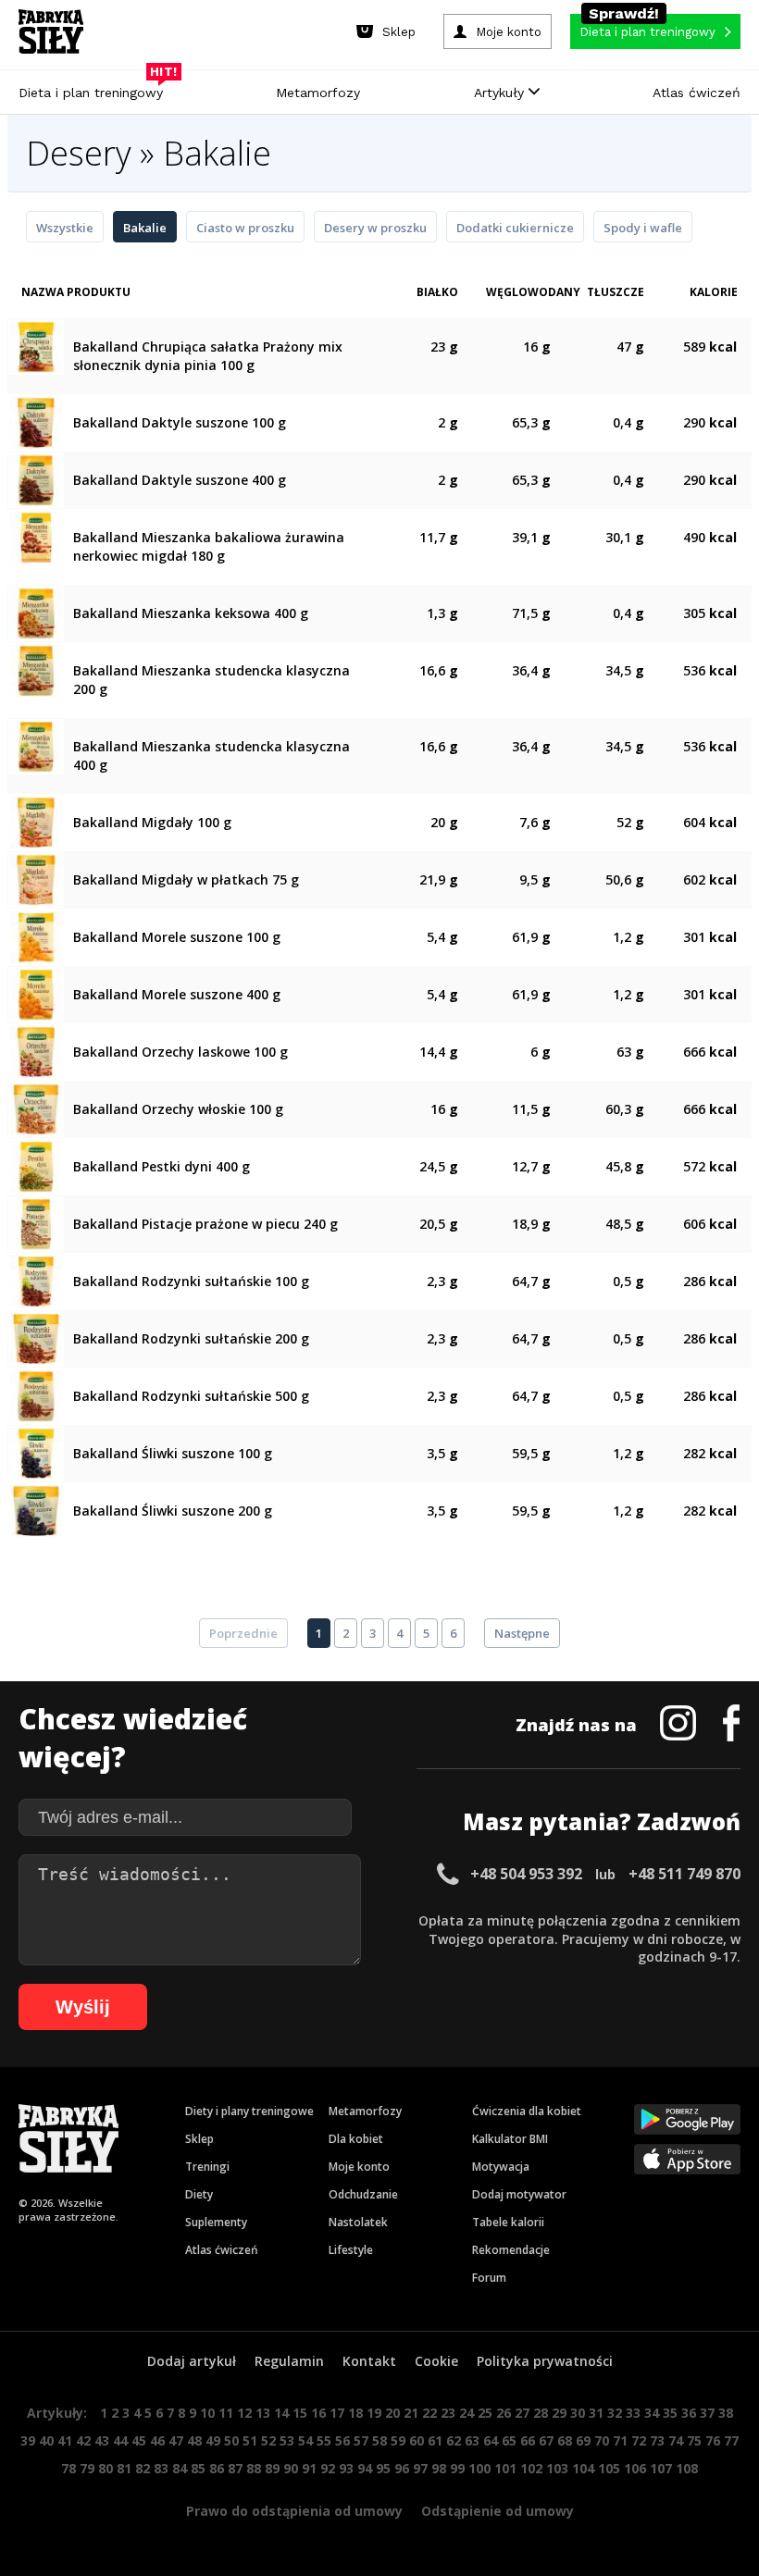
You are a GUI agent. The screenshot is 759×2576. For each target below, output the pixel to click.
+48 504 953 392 (526, 1874)
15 (300, 2413)
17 (337, 2413)
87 (235, 2468)
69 (583, 2440)
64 (491, 2440)
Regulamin (289, 2361)
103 (557, 2468)
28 (541, 2413)
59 (398, 2440)
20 (392, 2413)
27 (522, 2413)
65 (509, 2440)
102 (531, 2468)
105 (609, 2468)
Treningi (207, 2167)
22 (429, 2413)
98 (439, 2468)
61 (435, 2440)
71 (620, 2440)
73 (657, 2440)
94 (365, 2468)
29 (559, 2413)
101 (505, 2468)
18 (355, 2413)
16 (318, 2413)
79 (87, 2468)
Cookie (436, 2361)
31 (596, 2413)
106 (635, 2468)
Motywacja (501, 2167)
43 (102, 2440)
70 (602, 2440)
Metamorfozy (318, 93)
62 (454, 2440)
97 (420, 2468)
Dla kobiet (356, 2139)
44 (120, 2440)
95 (383, 2468)
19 (374, 2413)
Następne (522, 1633)
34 (652, 2413)
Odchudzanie (363, 2194)
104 (583, 2468)
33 (633, 2413)
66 (528, 2440)
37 (707, 2413)
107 (661, 2468)
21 (411, 2413)
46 (157, 2440)
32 (615, 2413)
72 (639, 2440)
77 (731, 2440)
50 (231, 2440)
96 (402, 2468)
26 (504, 2413)
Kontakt (369, 2361)
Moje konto (359, 2167)
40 (46, 2440)
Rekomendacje (511, 2250)
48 (194, 2440)
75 (694, 2440)
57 (361, 2440)
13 (263, 2413)
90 (291, 2468)
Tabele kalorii (508, 2222)
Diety (199, 2194)
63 (472, 2440)
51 (250, 2440)
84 (180, 2468)
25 (485, 2413)
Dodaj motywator (519, 2194)
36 (689, 2413)
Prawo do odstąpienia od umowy (294, 2511)
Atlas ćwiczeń (697, 93)
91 (309, 2468)
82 (143, 2468)
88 (254, 2468)
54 (305, 2440)
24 (467, 2413)
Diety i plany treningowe (249, 2111)
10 (207, 2413)
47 (176, 2440)
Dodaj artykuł (192, 2361)
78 (68, 2468)
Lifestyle (351, 2250)
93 (346, 2468)
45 (139, 2440)
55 (324, 2440)
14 (281, 2413)
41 (65, 2440)
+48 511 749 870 (684, 1874)
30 (578, 2413)
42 (83, 2440)
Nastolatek (358, 2222)
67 (546, 2440)
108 (687, 2468)
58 (379, 2440)
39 (28, 2440)
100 (479, 2468)
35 (670, 2413)
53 (287, 2440)
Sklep (199, 2139)
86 (217, 2468)
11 (226, 2413)
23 (448, 2413)
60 (417, 2440)
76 (713, 2440)
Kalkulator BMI (510, 2139)
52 (268, 2440)
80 (106, 2468)
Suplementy (216, 2222)
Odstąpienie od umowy (498, 2511)
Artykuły (501, 93)
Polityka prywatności (545, 2361)
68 (565, 2440)
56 (342, 2440)
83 (161, 2468)
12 (244, 2413)
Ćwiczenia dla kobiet (527, 2111)
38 (726, 2413)
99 (457, 2468)
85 (198, 2468)
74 (676, 2440)
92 (328, 2468)
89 (272, 2468)
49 (213, 2440)
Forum (489, 2278)
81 (124, 2468)
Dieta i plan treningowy (95, 88)
